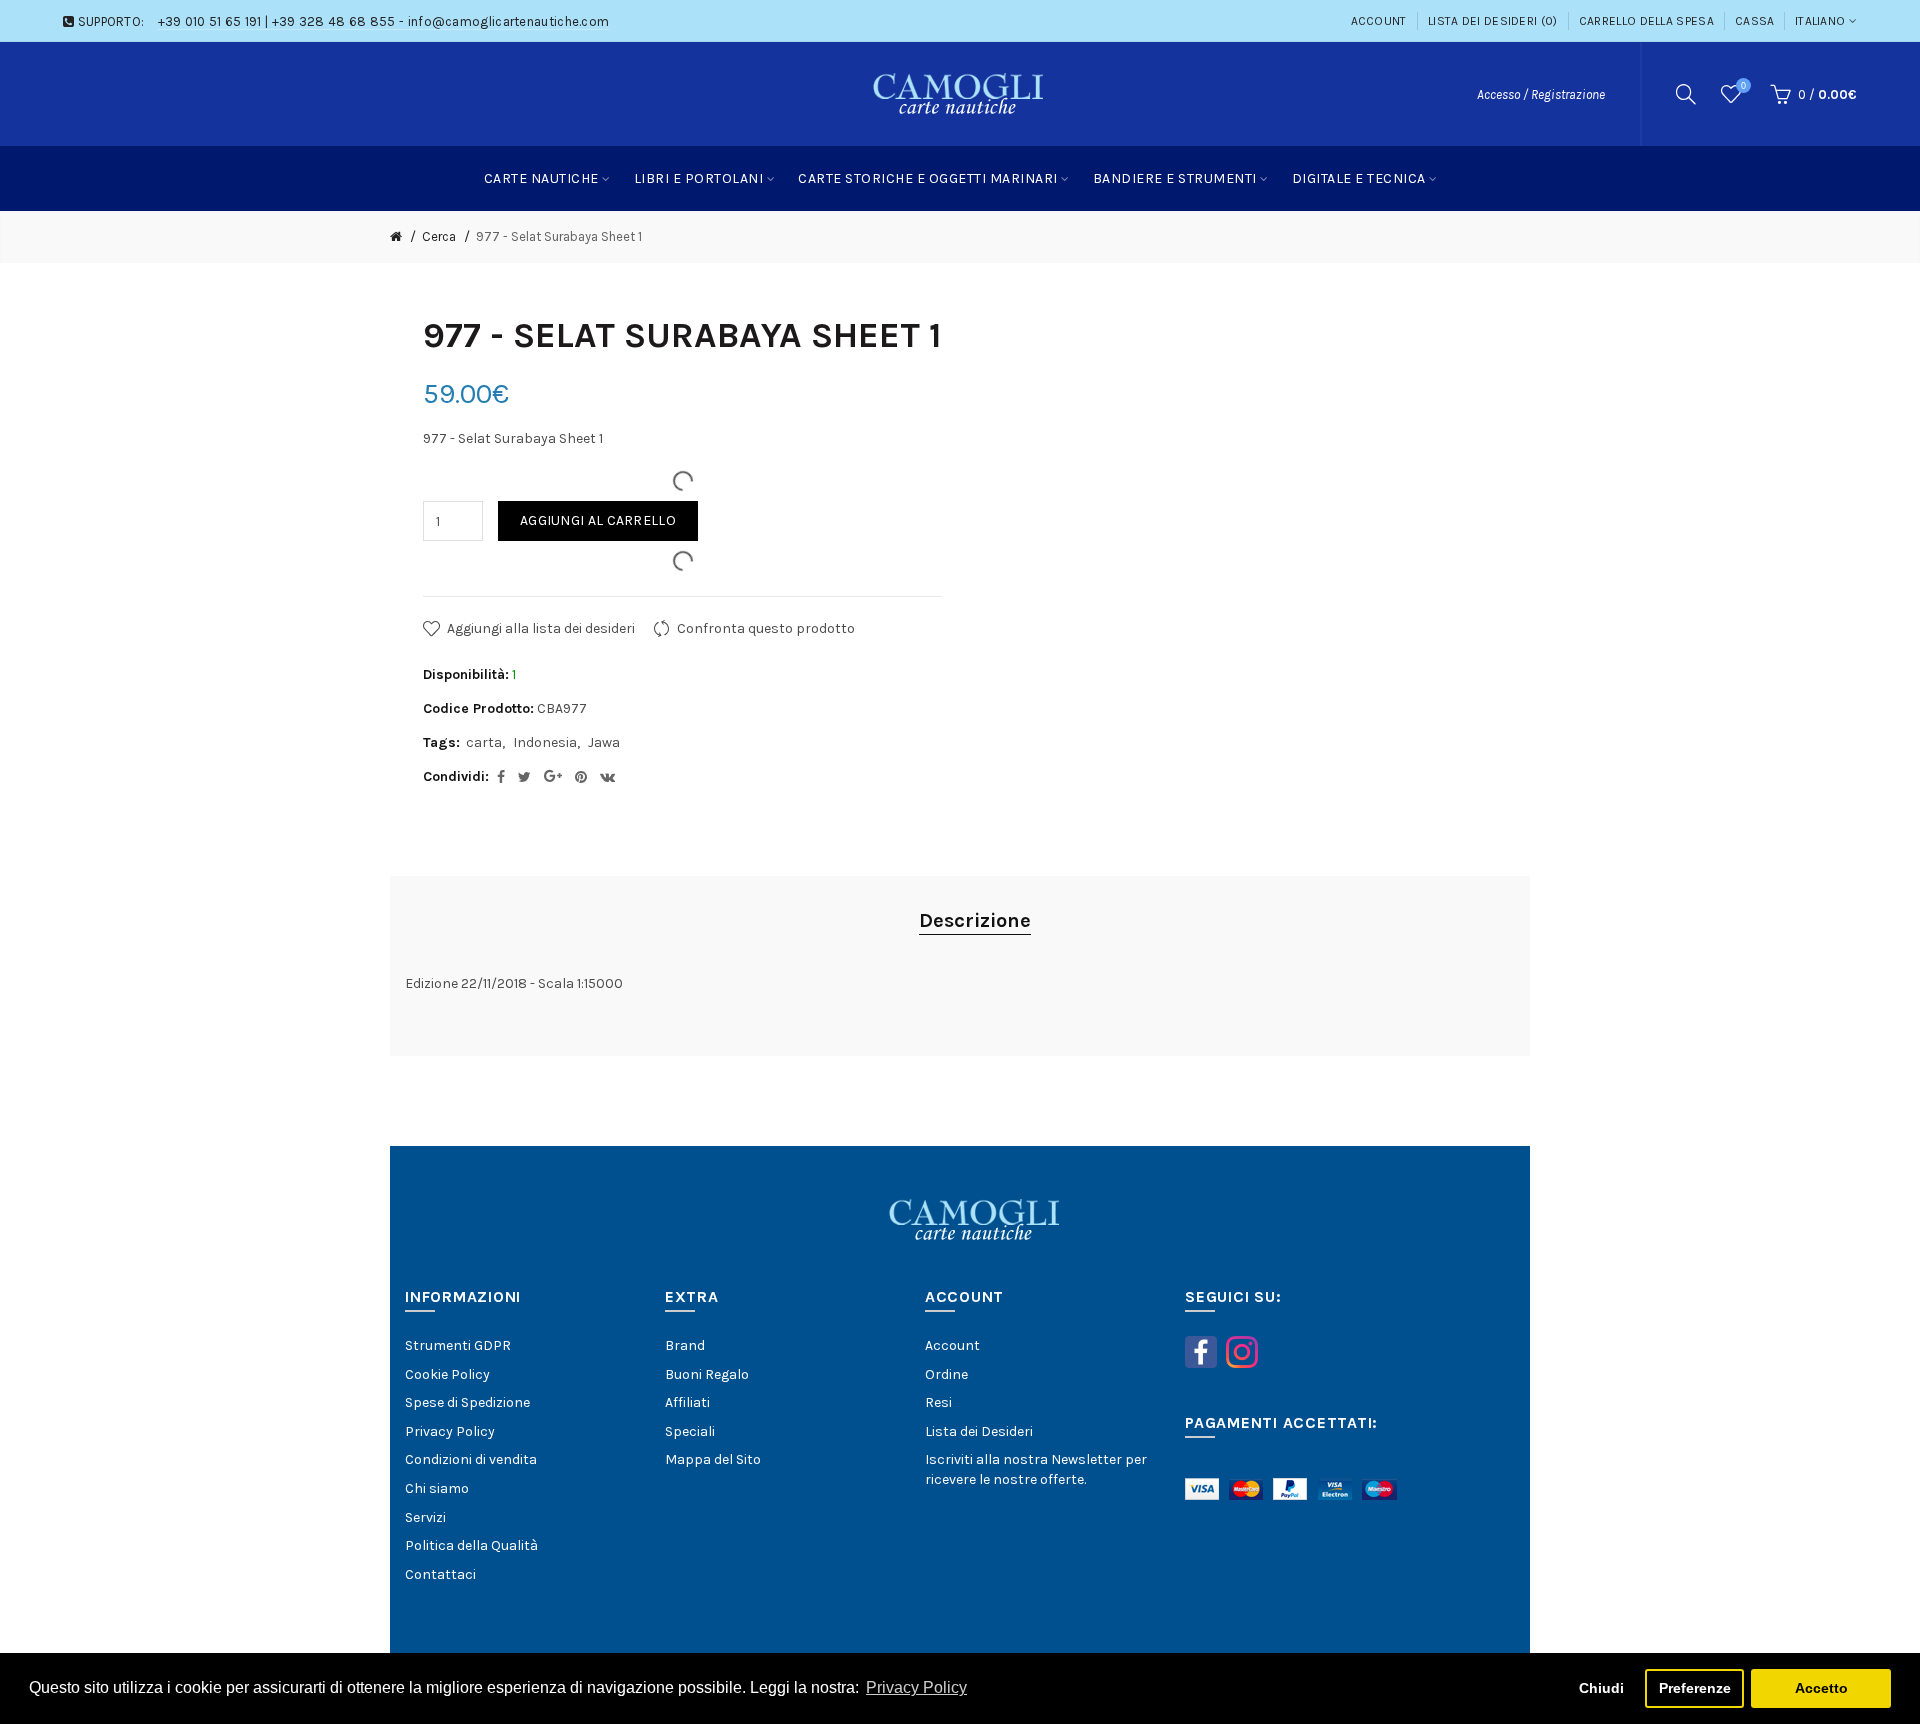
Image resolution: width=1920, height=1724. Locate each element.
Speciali (690, 1431)
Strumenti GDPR (458, 1345)
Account (1379, 21)
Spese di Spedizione (467, 1402)
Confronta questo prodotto (766, 628)
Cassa (1755, 21)
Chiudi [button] (1601, 1688)
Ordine (946, 1374)
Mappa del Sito (713, 1459)
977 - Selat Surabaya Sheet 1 (559, 236)
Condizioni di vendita (471, 1459)
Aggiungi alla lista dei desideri (541, 628)
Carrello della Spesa (1646, 21)
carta (484, 742)
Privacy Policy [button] (916, 1687)
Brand (685, 1345)
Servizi (425, 1517)
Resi (938, 1402)
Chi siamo (437, 1488)
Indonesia (545, 742)
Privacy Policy (450, 1431)
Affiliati (687, 1402)
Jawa (604, 742)
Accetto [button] (1821, 1688)
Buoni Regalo (707, 1374)
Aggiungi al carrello (598, 520)
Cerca (439, 236)
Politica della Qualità (471, 1545)
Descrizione (975, 920)
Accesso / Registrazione (1541, 94)
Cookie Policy (447, 1374)
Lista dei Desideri (979, 1431)
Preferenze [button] (1695, 1688)
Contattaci (440, 1574)
